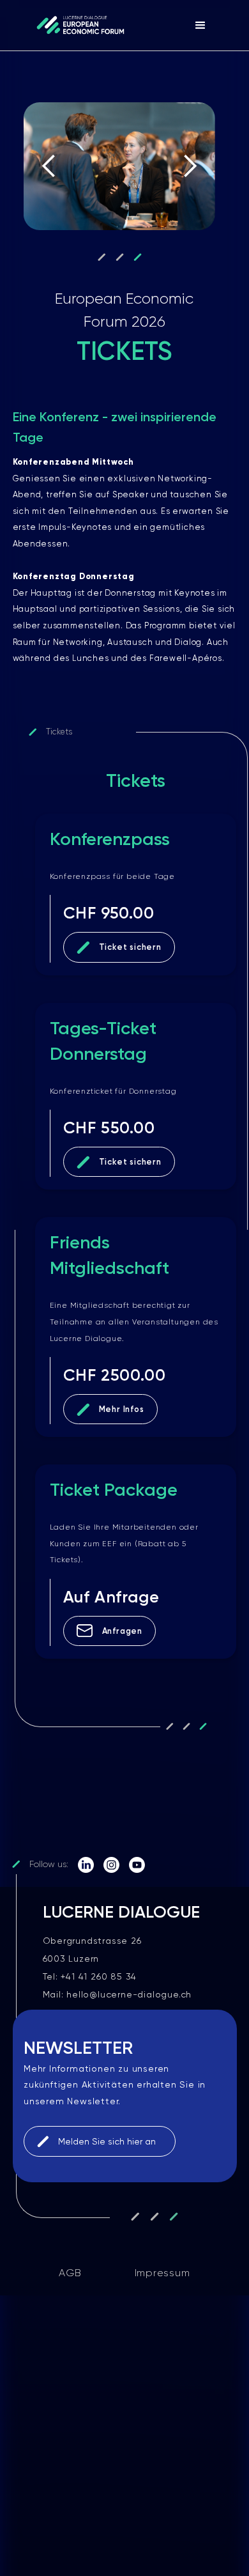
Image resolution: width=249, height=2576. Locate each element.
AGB (70, 2273)
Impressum (162, 2273)
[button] (200, 26)
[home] (77, 25)
